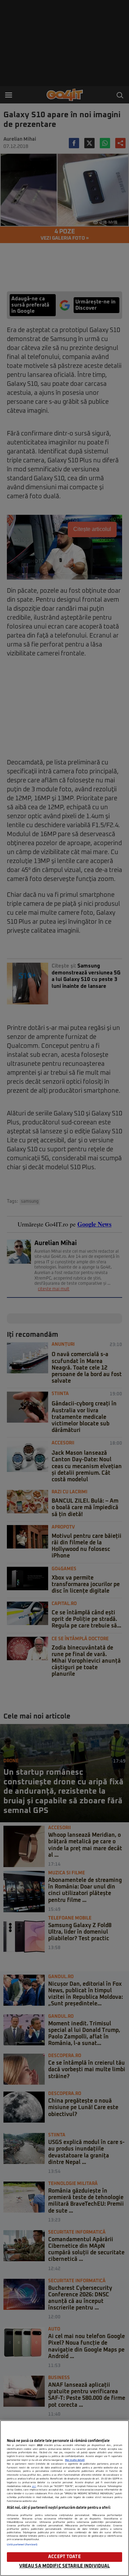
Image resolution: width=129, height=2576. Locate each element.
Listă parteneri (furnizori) (22, 2545)
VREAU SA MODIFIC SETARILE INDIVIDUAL (65, 2566)
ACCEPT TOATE (64, 2557)
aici (34, 2486)
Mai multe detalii (75, 2460)
